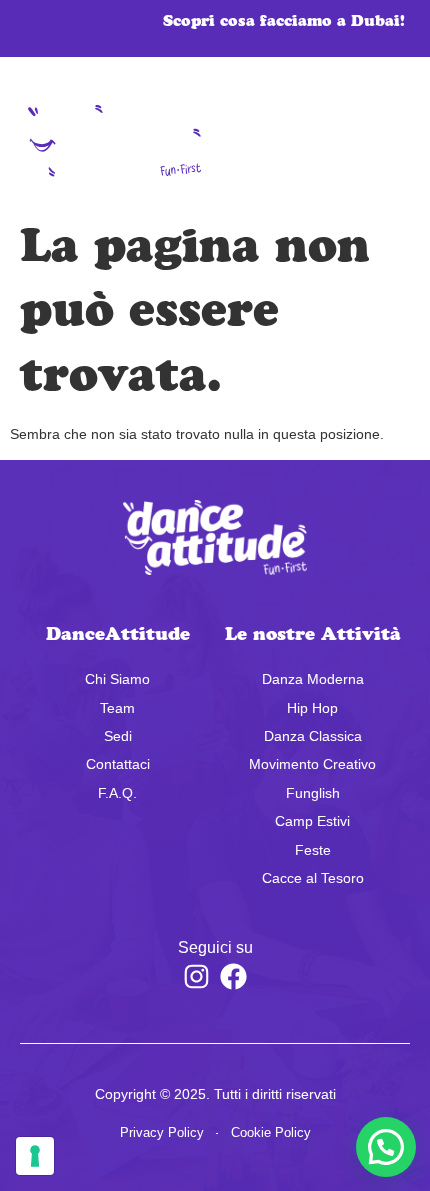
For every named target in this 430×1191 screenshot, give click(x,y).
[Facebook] (234, 977)
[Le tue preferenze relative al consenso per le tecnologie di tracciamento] (35, 1156)
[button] (368, 141)
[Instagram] (196, 977)
